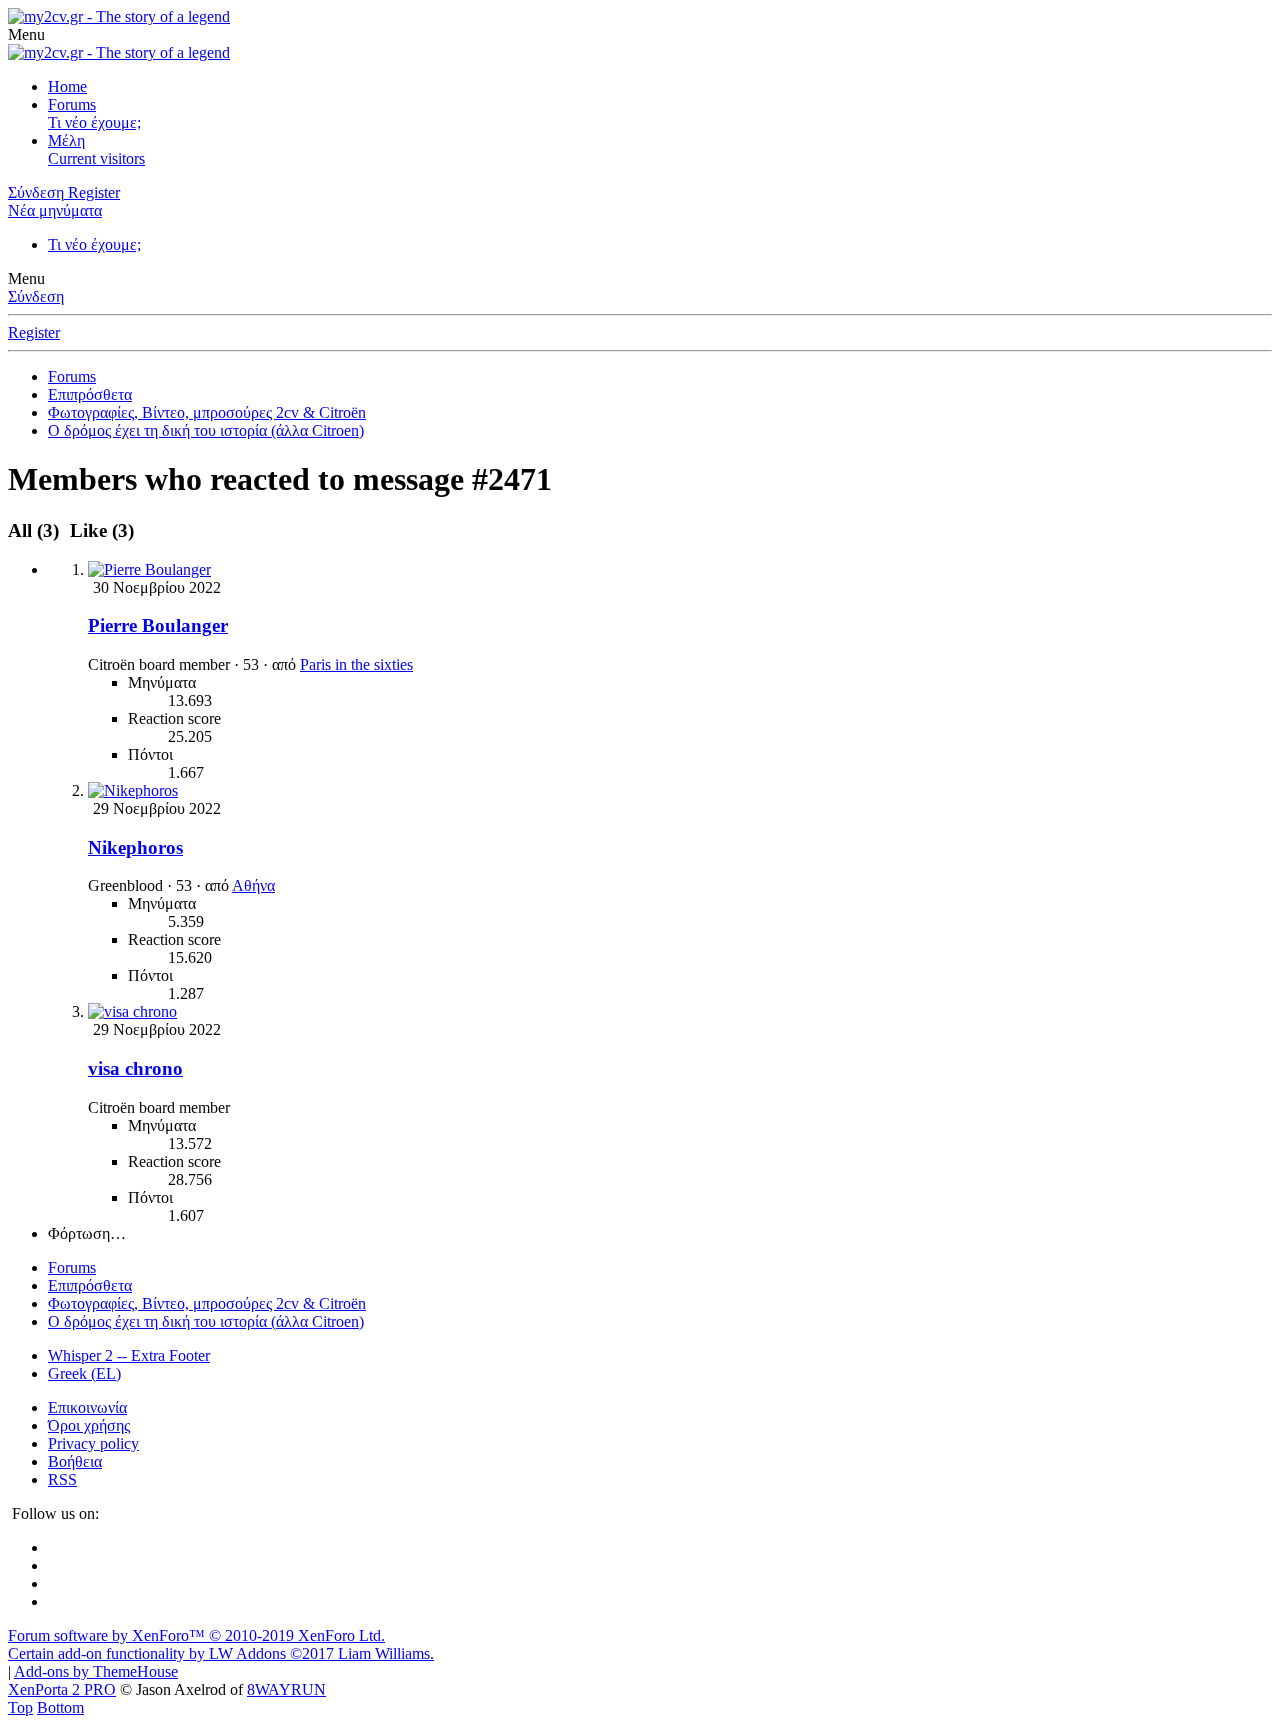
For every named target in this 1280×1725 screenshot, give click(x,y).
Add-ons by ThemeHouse (96, 1671)
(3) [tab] (36, 530)
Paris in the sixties (356, 664)
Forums (72, 104)
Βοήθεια (75, 1461)
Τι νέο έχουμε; (94, 122)
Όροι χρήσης (89, 1425)
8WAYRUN (286, 1689)
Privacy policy (93, 1443)
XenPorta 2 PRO (62, 1689)
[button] (26, 34)
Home (67, 86)
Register (34, 332)
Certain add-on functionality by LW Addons (221, 1653)
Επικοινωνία (87, 1407)
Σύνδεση (36, 296)
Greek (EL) (84, 1373)
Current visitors (96, 158)
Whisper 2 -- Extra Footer (129, 1355)
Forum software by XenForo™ (196, 1635)
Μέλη (66, 140)
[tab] (99, 530)
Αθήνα (253, 885)
